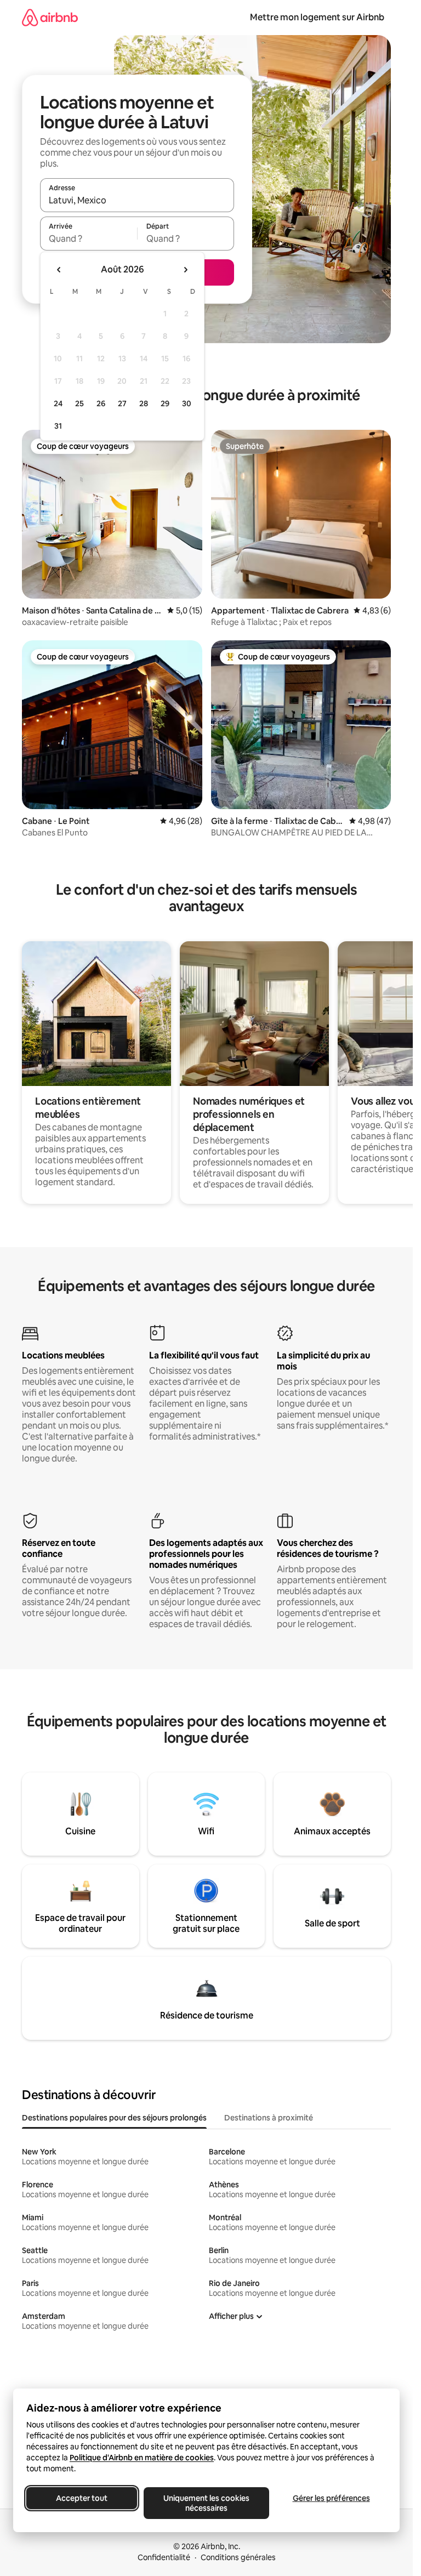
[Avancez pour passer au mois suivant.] (185, 270)
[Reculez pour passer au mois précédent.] (59, 270)
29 (165, 403)
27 (122, 403)
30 (187, 403)
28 (144, 403)
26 (101, 403)
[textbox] (89, 238)
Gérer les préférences (331, 2498)
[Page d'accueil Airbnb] (50, 17)
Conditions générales (238, 2557)
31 (58, 426)
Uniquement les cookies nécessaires (206, 2503)
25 (79, 403)
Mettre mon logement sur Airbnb (317, 17)
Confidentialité (164, 2557)
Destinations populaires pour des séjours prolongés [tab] (114, 2118)
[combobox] (137, 200)
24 (58, 403)
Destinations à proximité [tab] (269, 2118)
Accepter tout (82, 2498)
